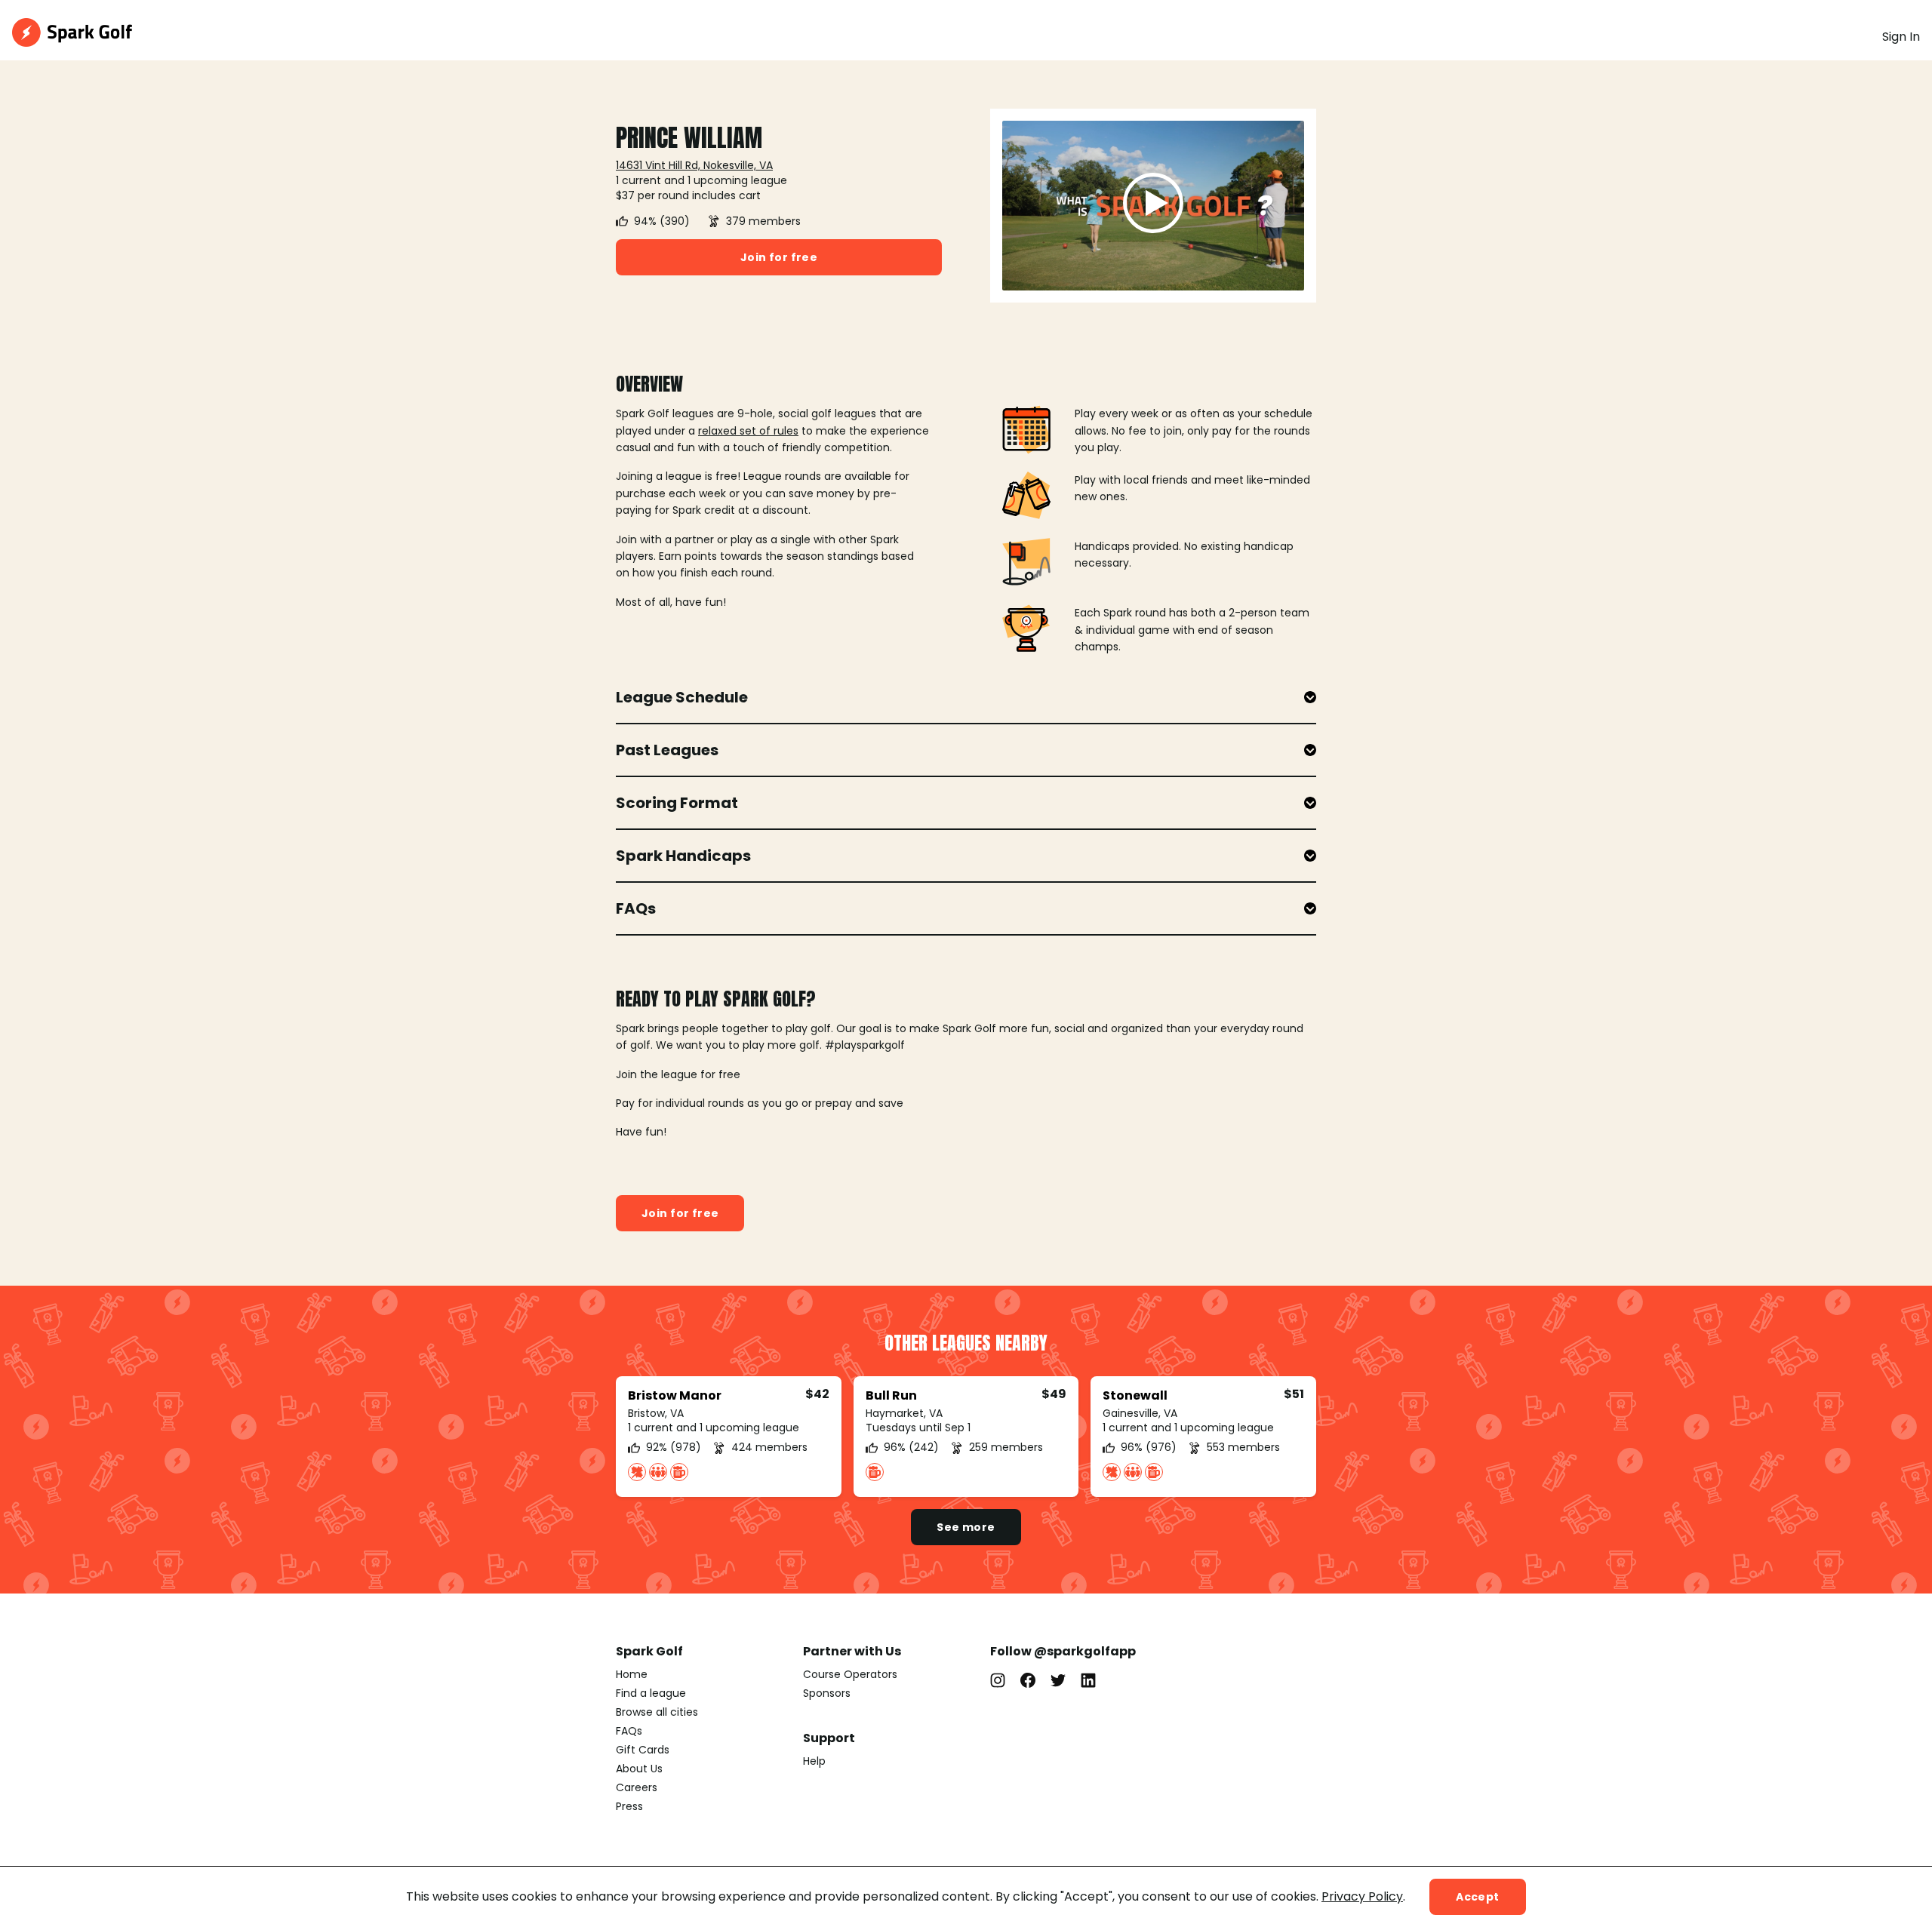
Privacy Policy (1362, 1896)
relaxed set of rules (748, 431)
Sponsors (827, 1693)
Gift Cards (643, 1750)
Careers (637, 1787)
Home (632, 1674)
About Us (639, 1769)
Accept (1478, 1897)
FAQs (629, 1731)
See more (966, 1527)
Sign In (1901, 37)
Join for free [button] (779, 257)
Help (814, 1761)
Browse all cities (657, 1712)
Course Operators (850, 1674)
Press (629, 1806)
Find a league (651, 1693)
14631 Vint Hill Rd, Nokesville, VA (694, 165)
